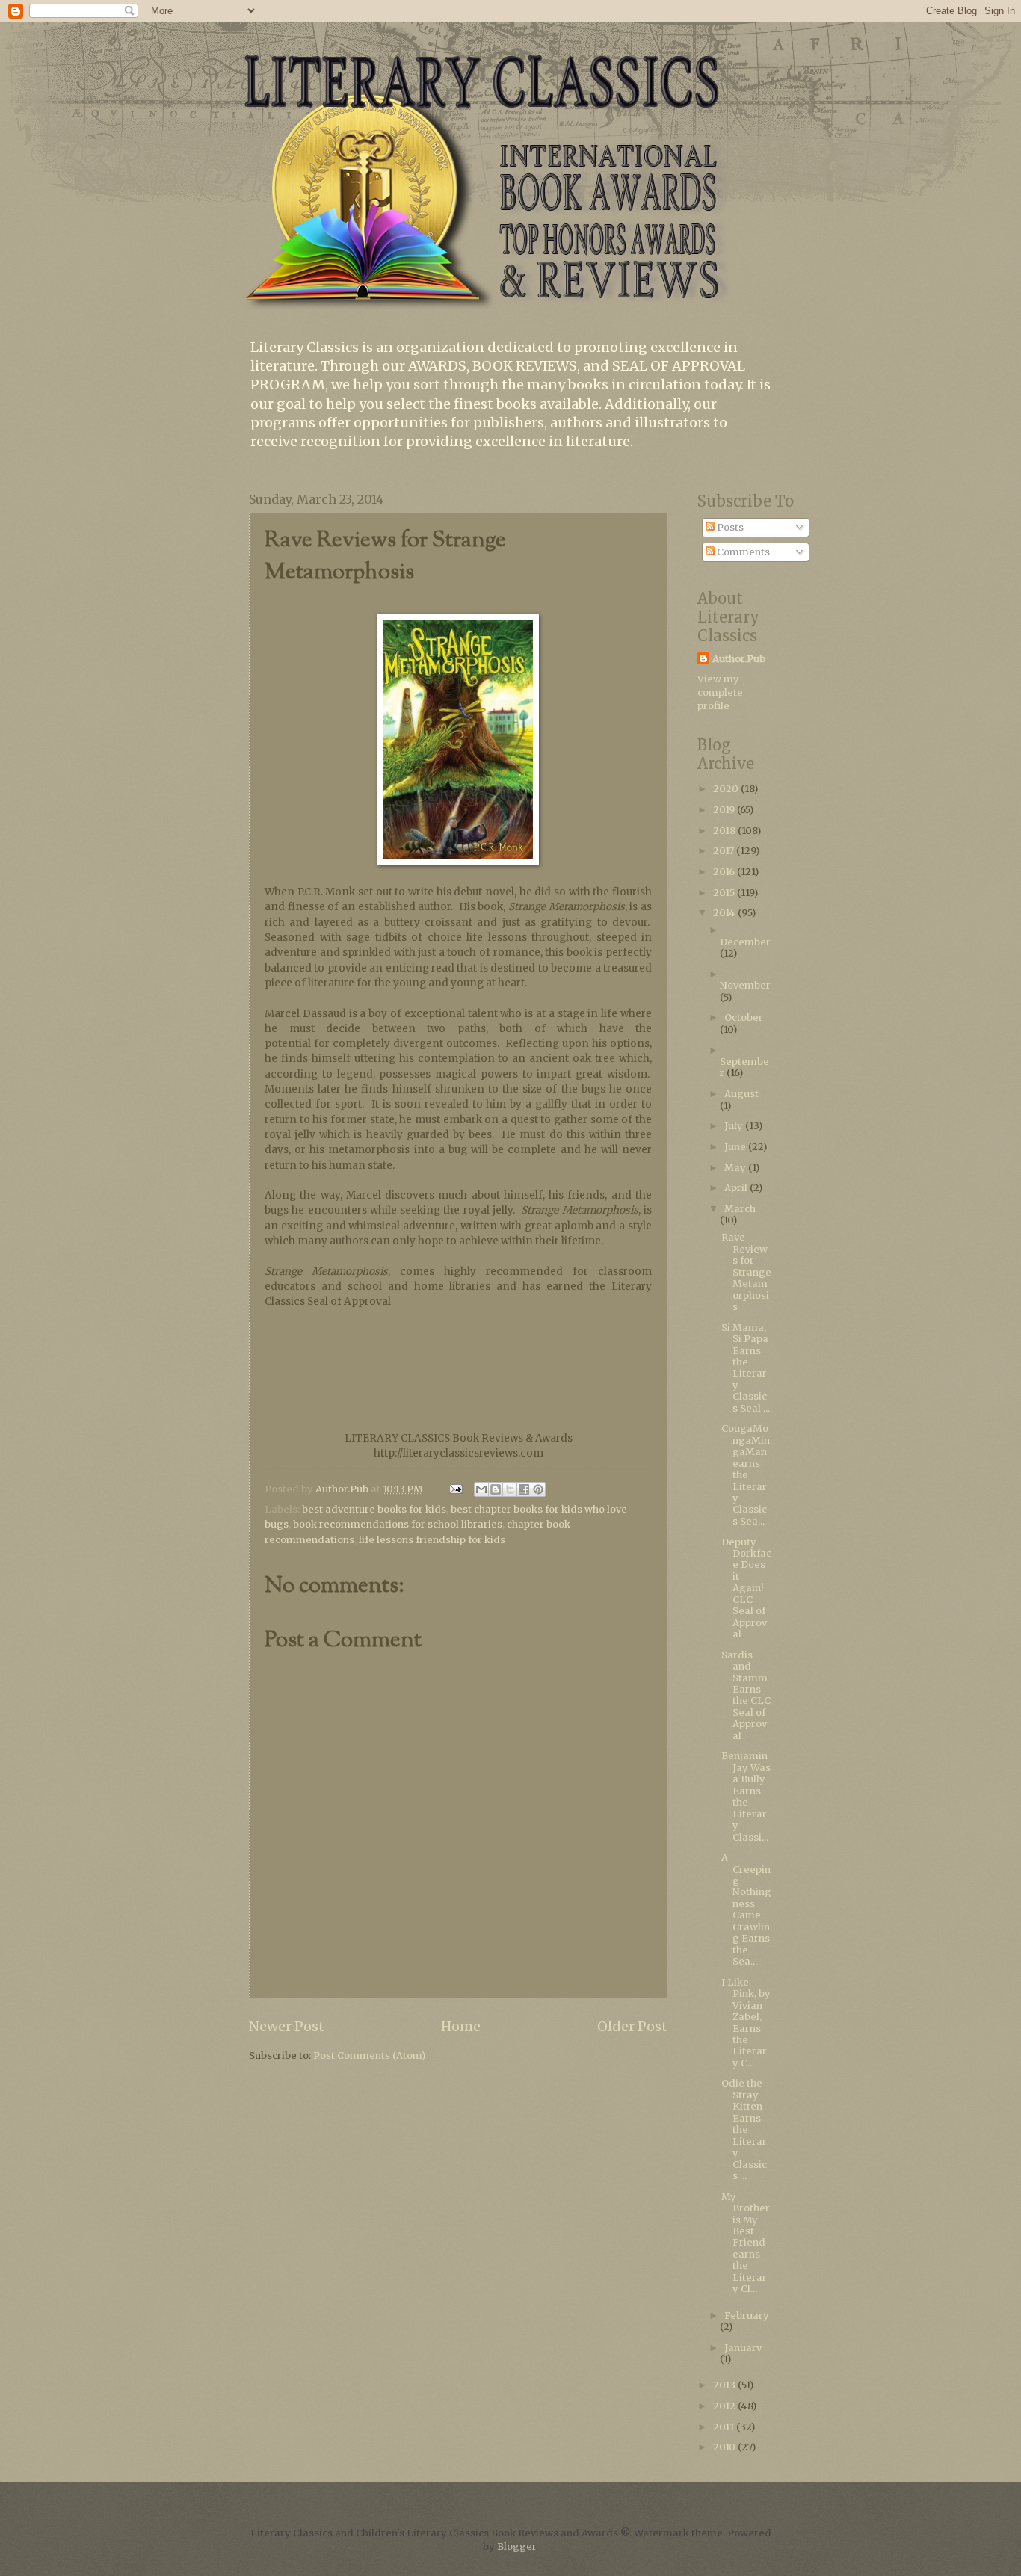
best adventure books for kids (374, 1509)
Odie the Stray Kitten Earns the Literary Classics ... (744, 2129)
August (741, 1094)
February (747, 2316)
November (745, 985)
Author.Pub (739, 659)
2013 (725, 2385)
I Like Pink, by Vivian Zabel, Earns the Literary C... (746, 2023)
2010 (725, 2447)
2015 (725, 893)
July (735, 1126)
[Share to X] (510, 1489)
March (740, 1209)
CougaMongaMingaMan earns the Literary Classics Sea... (746, 1475)
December (745, 942)
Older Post (632, 2026)
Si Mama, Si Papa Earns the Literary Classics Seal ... (746, 1368)
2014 (725, 913)
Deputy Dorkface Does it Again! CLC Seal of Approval (746, 1588)
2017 (725, 851)
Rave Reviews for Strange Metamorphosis (746, 1272)
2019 (725, 810)
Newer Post (287, 2026)
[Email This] (481, 1489)
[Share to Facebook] (524, 1489)
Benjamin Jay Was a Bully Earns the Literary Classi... (746, 1796)
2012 (725, 2406)
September (744, 1067)
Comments (742, 552)
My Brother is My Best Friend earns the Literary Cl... (746, 2243)
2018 (725, 831)
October (744, 1017)
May (736, 1168)
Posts (729, 527)
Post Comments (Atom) (369, 2055)
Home (461, 2026)
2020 (727, 789)
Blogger (516, 2546)
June (736, 1147)
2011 (725, 2427)
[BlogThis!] (496, 1489)
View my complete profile (720, 692)
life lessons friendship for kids (432, 1540)
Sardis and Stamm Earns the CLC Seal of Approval (746, 1695)
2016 (725, 872)
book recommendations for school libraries (398, 1524)
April (737, 1188)
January (743, 2348)
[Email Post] (455, 1489)
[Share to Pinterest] (538, 1489)
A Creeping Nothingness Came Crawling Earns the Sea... (746, 1909)
